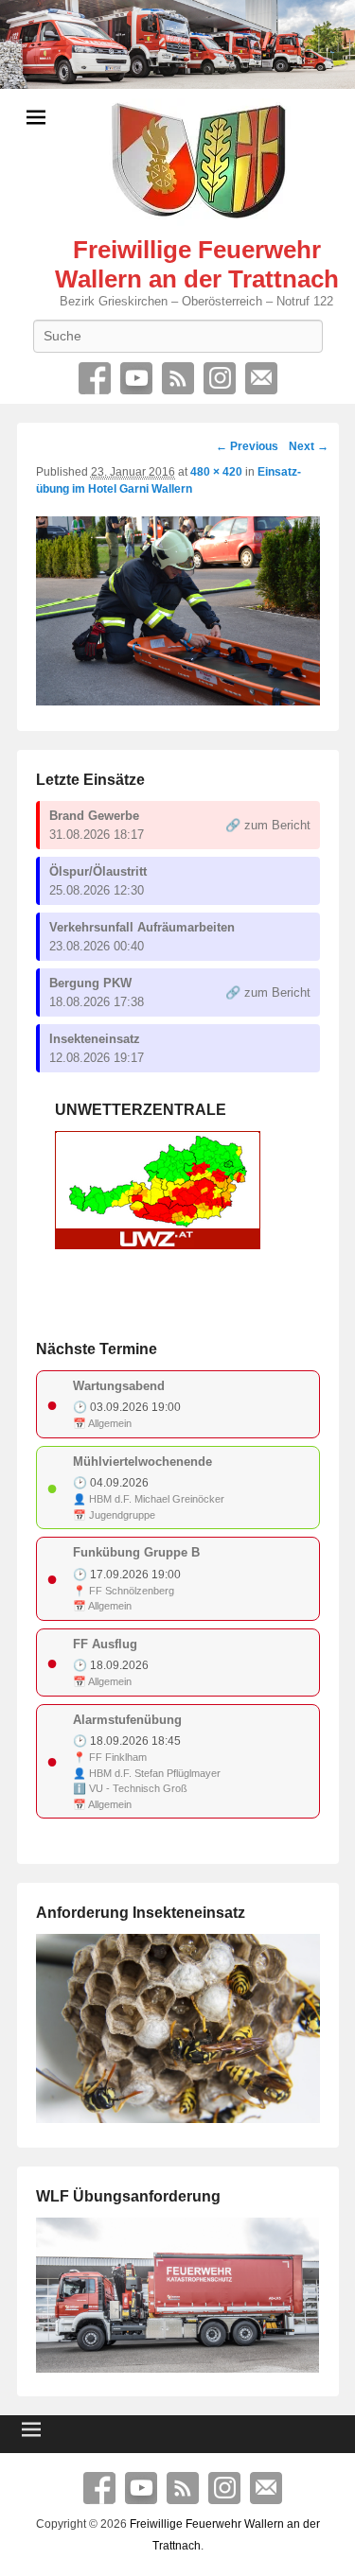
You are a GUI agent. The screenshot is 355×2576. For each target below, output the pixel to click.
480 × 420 (216, 472)
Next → (309, 446)
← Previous (247, 446)
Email (261, 378)
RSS (178, 378)
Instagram (220, 378)
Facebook (95, 378)
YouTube (136, 378)
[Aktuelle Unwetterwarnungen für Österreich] (158, 1245)
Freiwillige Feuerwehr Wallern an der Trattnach (197, 264)
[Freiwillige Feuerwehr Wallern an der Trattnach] (177, 44)
